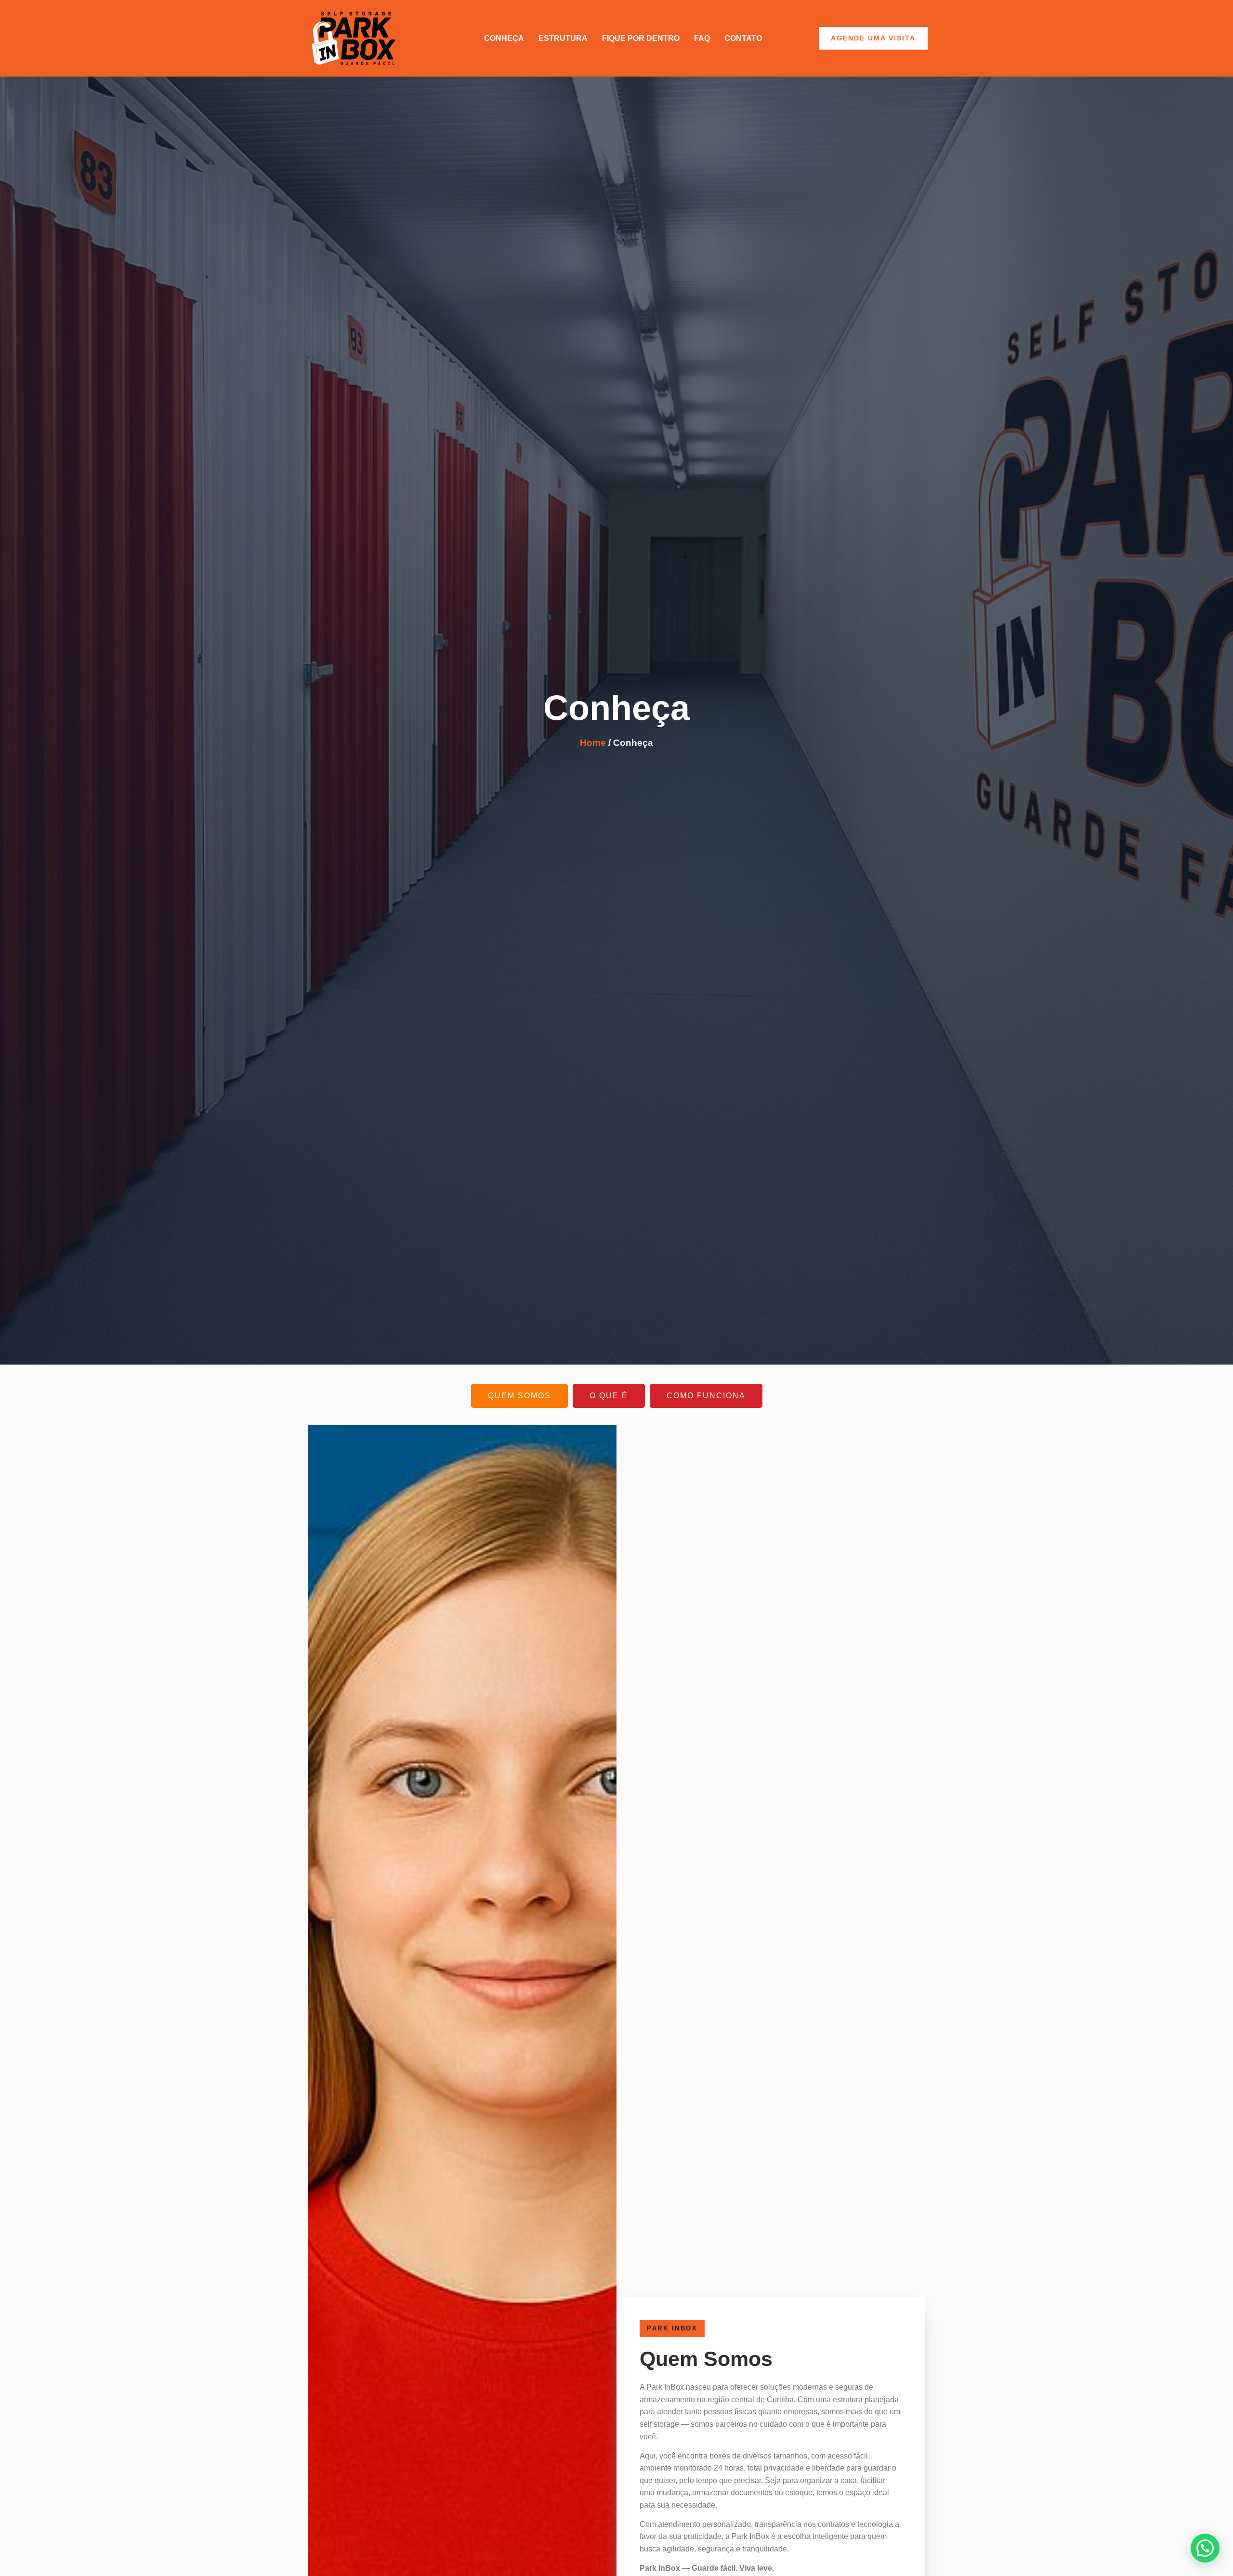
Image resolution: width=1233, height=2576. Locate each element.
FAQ (702, 38)
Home (593, 743)
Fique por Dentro (641, 38)
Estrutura (563, 38)
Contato (743, 38)
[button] (1205, 2548)
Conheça (504, 38)
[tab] (519, 1396)
